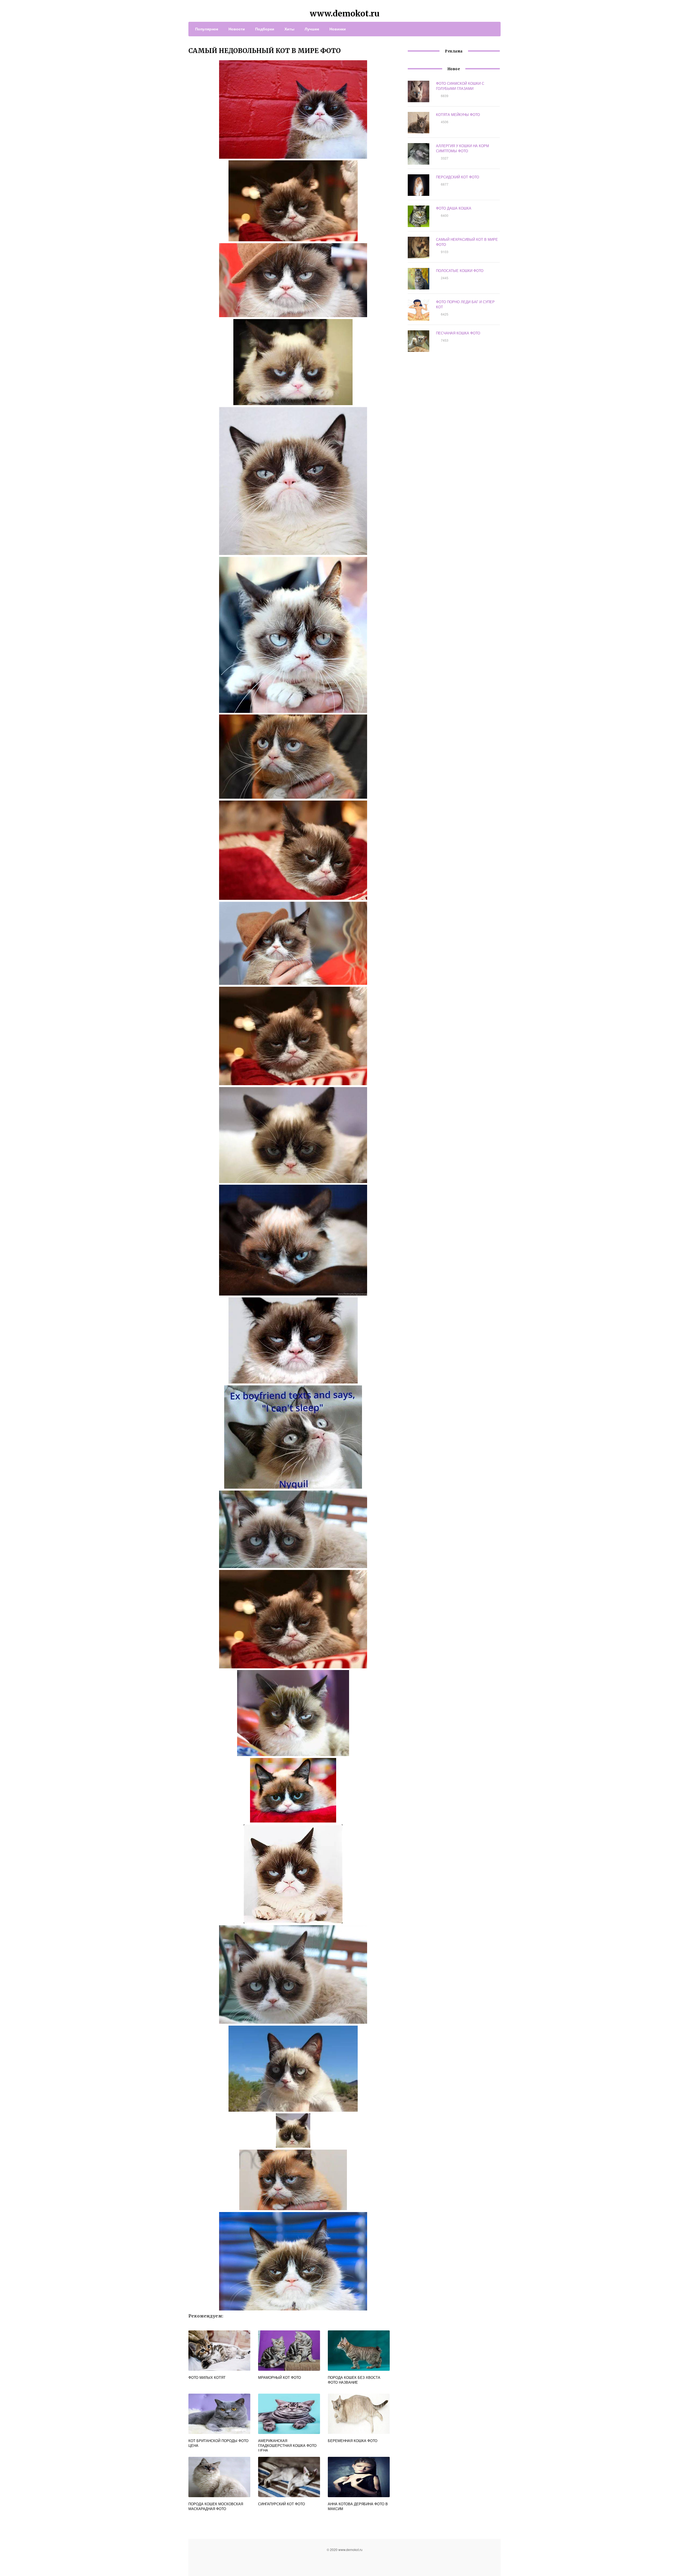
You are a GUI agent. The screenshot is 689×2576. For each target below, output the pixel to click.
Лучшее (312, 29)
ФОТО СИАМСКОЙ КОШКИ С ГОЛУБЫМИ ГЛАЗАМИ (460, 86)
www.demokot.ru (345, 13)
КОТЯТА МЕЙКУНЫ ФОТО (458, 114)
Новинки (338, 29)
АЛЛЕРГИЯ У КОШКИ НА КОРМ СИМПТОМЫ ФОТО (463, 148)
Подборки (265, 29)
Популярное (207, 29)
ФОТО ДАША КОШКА (454, 208)
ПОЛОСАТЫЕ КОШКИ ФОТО (460, 270)
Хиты (289, 29)
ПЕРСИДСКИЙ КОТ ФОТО (458, 177)
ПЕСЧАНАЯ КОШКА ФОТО (458, 333)
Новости (237, 29)
